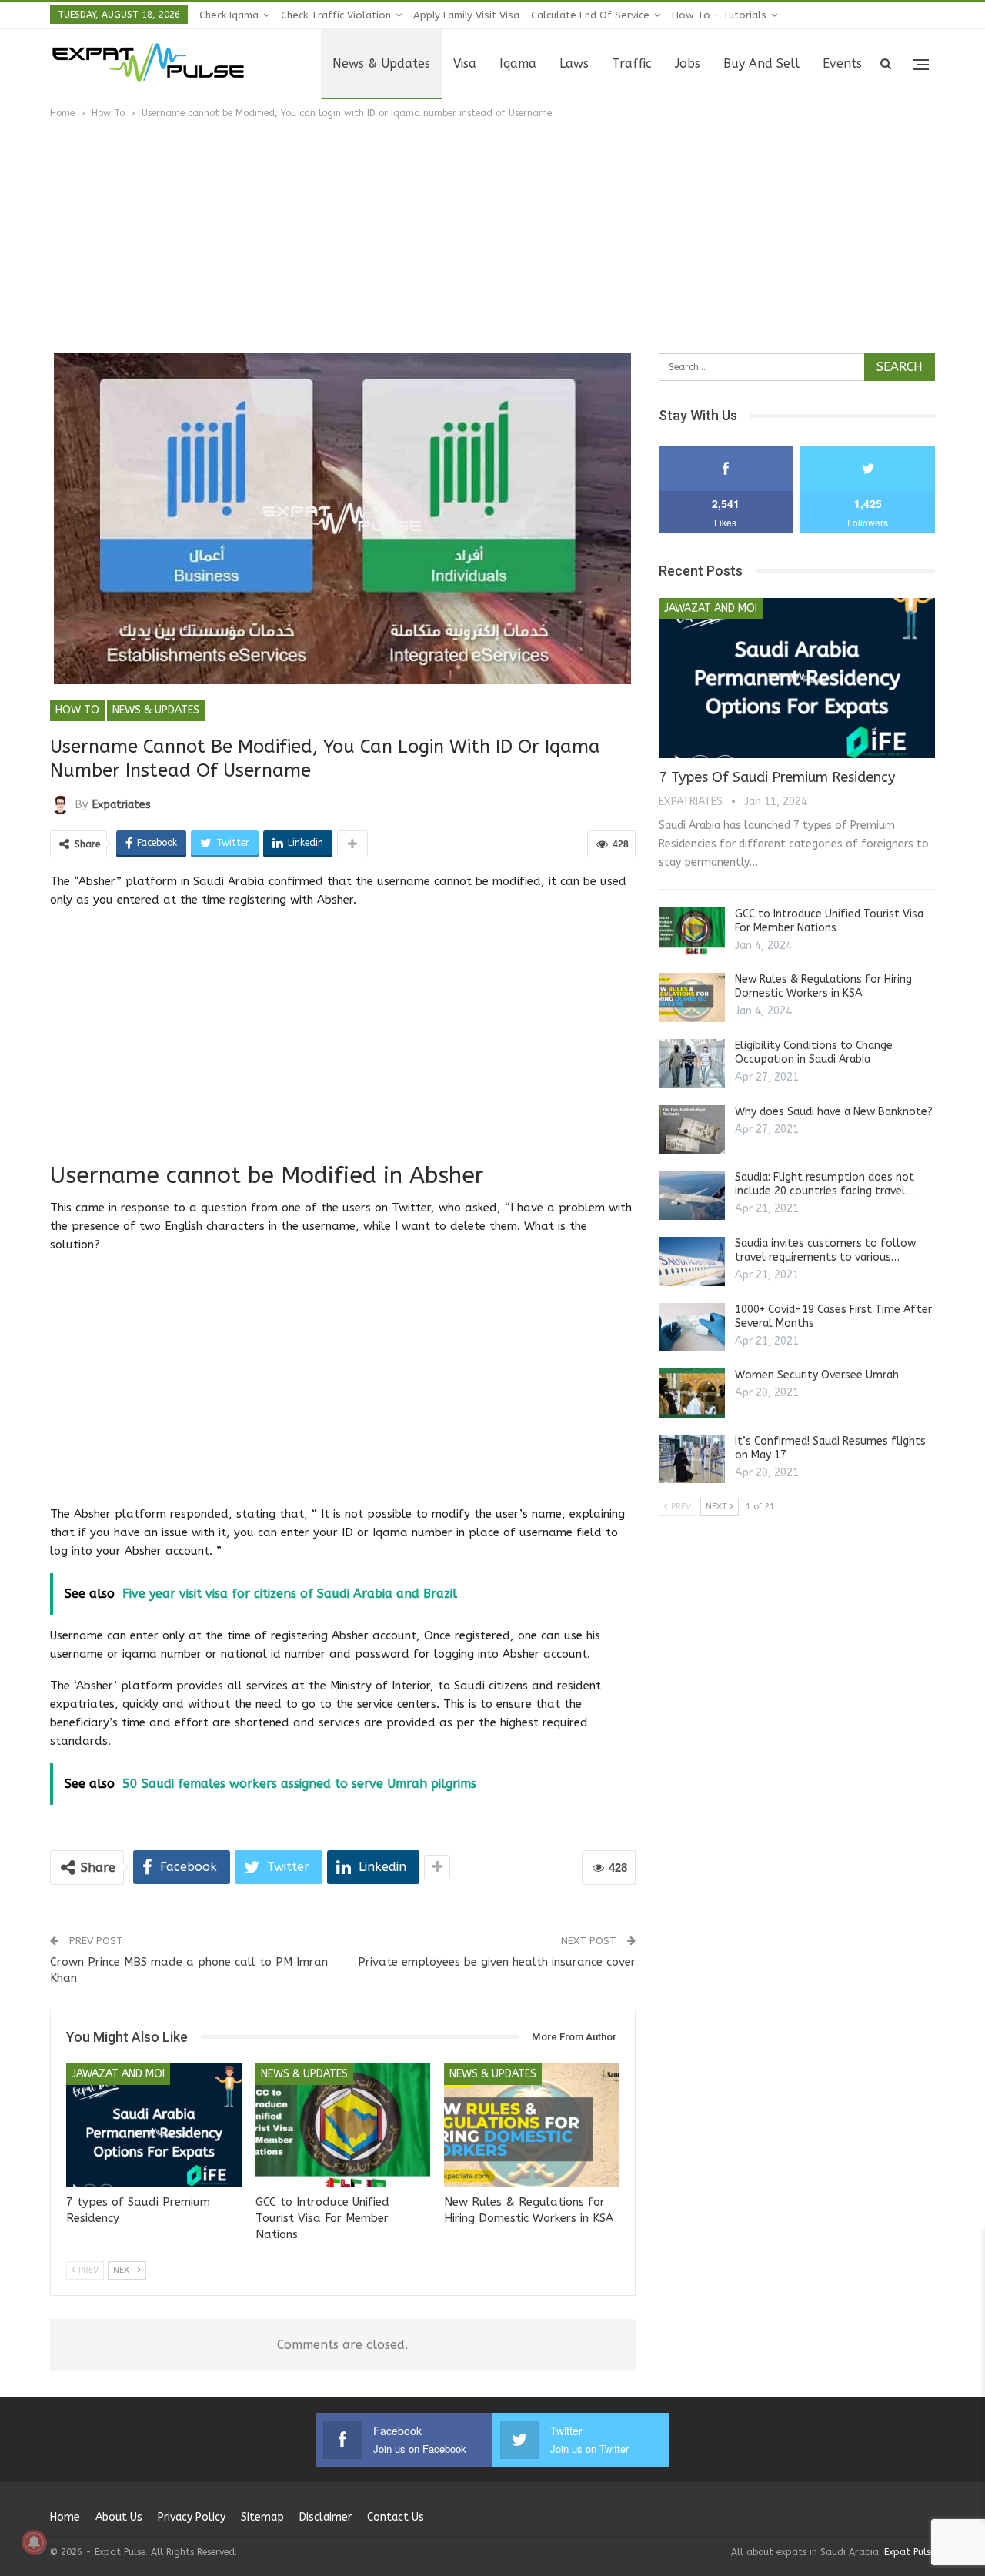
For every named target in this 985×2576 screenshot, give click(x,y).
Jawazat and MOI (118, 2074)
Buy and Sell (761, 63)
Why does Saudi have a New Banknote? (834, 1112)
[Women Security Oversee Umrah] (692, 1393)
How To (77, 710)
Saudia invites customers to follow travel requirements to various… (825, 1250)
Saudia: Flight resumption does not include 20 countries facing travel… (825, 1184)
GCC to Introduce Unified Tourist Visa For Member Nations (829, 921)
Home (65, 2517)
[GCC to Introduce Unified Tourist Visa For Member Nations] (343, 2125)
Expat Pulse (910, 2552)
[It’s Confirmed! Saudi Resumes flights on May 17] (692, 1459)
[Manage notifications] (34, 2542)
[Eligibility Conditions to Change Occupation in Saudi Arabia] (692, 1064)
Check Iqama (229, 15)
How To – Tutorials (719, 15)
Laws (574, 63)
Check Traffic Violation (336, 15)
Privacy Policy (192, 2517)
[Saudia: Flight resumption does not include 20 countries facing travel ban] (692, 1195)
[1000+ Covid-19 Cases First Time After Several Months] (692, 1328)
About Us (119, 2517)
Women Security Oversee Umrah (817, 1375)
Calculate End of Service (590, 15)
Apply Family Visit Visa (466, 15)
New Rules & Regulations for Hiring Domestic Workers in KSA (823, 986)
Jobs (688, 63)
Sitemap (262, 2517)
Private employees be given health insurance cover (497, 1962)
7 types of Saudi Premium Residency (777, 777)
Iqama (518, 63)
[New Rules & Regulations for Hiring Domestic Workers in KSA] (532, 2125)
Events (842, 63)
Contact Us (396, 2517)
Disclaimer (326, 2517)
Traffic (632, 63)
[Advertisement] (492, 237)
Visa (465, 63)
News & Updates (381, 63)
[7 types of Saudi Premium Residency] (154, 2125)
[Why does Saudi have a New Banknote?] (692, 1130)
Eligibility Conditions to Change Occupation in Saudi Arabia (814, 1052)
